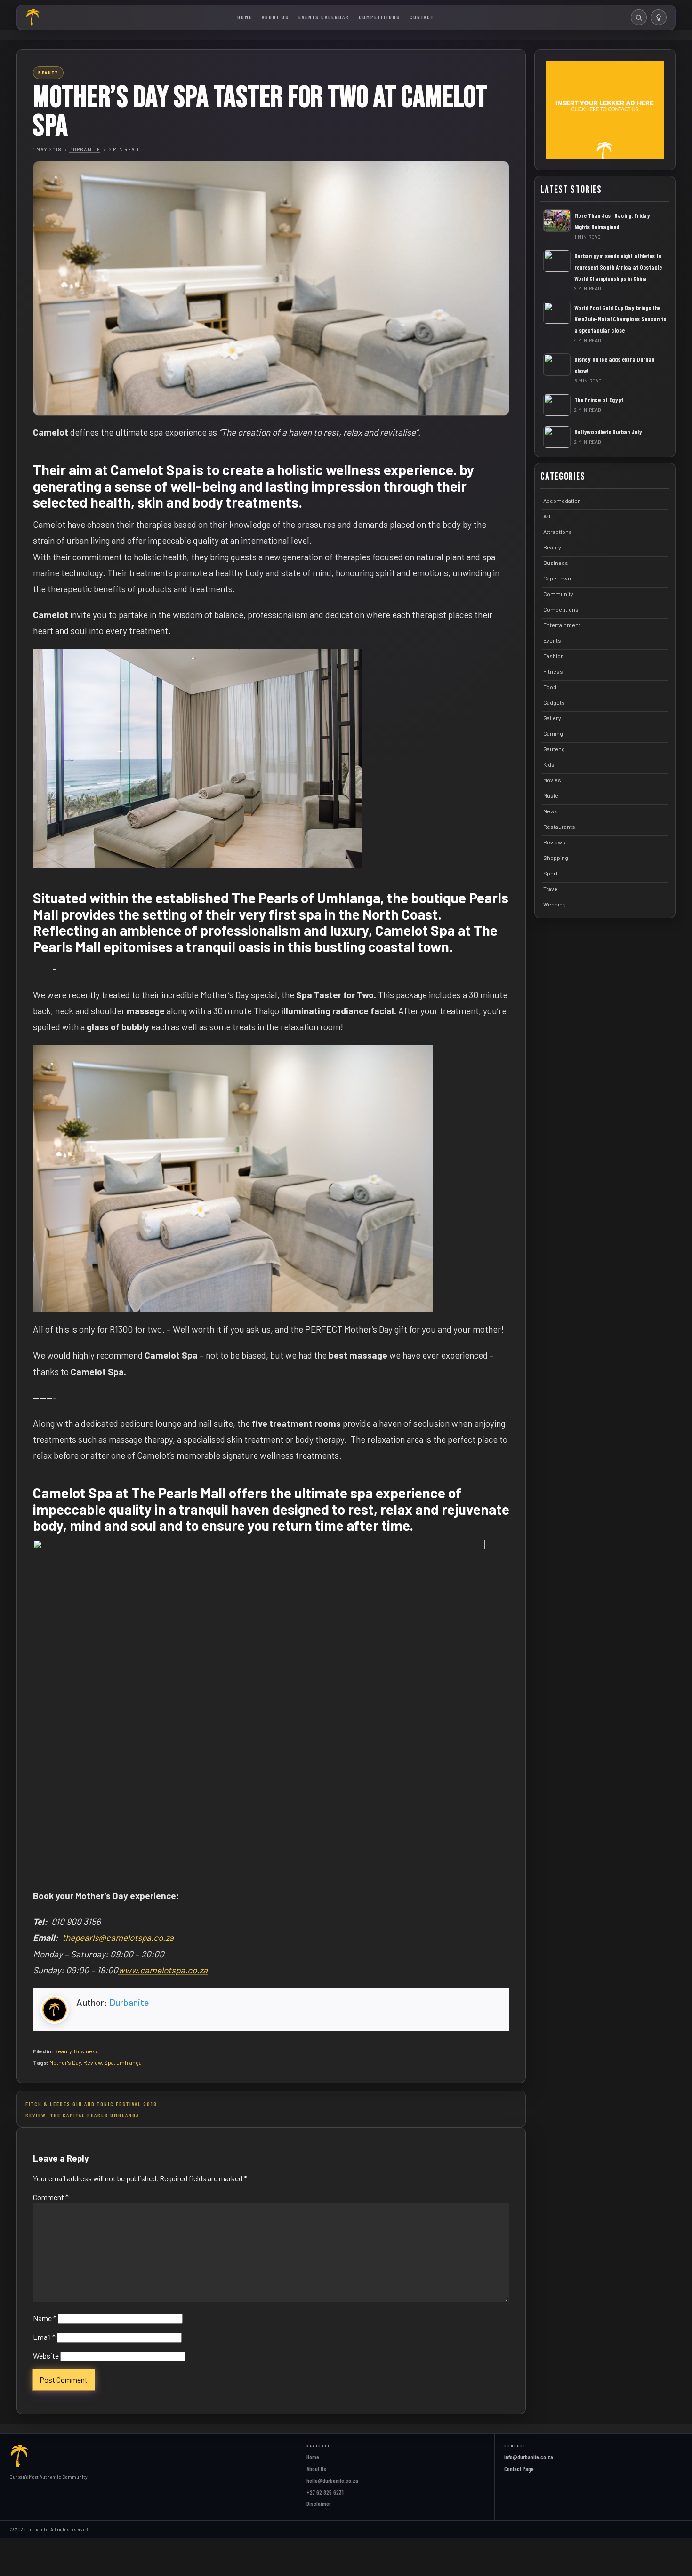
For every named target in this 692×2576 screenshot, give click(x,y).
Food (550, 687)
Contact (422, 17)
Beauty (63, 2051)
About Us (275, 17)
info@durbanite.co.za (529, 2457)
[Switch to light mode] (659, 17)
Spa (109, 2062)
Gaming (553, 733)
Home (245, 17)
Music (551, 795)
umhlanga (129, 2062)
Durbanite (85, 149)
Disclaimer (319, 2504)
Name (45, 2318)
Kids (549, 764)
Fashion (554, 656)
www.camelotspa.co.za (163, 1970)
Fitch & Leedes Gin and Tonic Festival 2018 (91, 2104)
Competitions (379, 17)
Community (558, 594)
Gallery (552, 718)
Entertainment (562, 625)
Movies (552, 780)
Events (552, 640)
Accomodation (562, 501)
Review (93, 2062)
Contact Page (519, 2469)
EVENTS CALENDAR (324, 17)
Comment (51, 2197)
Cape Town (557, 578)
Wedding (555, 904)
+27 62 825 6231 (325, 2492)
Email (44, 2337)
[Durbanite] (33, 17)
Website (46, 2356)
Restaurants (559, 827)
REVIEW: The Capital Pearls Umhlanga (82, 2115)
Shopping (556, 858)
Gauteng (554, 749)
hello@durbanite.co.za (332, 2481)
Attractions (558, 532)
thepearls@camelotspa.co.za (118, 1937)
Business (86, 2051)
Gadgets (554, 702)
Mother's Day (65, 2062)
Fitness (553, 671)
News (551, 811)
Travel (551, 889)
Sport (551, 873)
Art (547, 516)
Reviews (554, 842)
